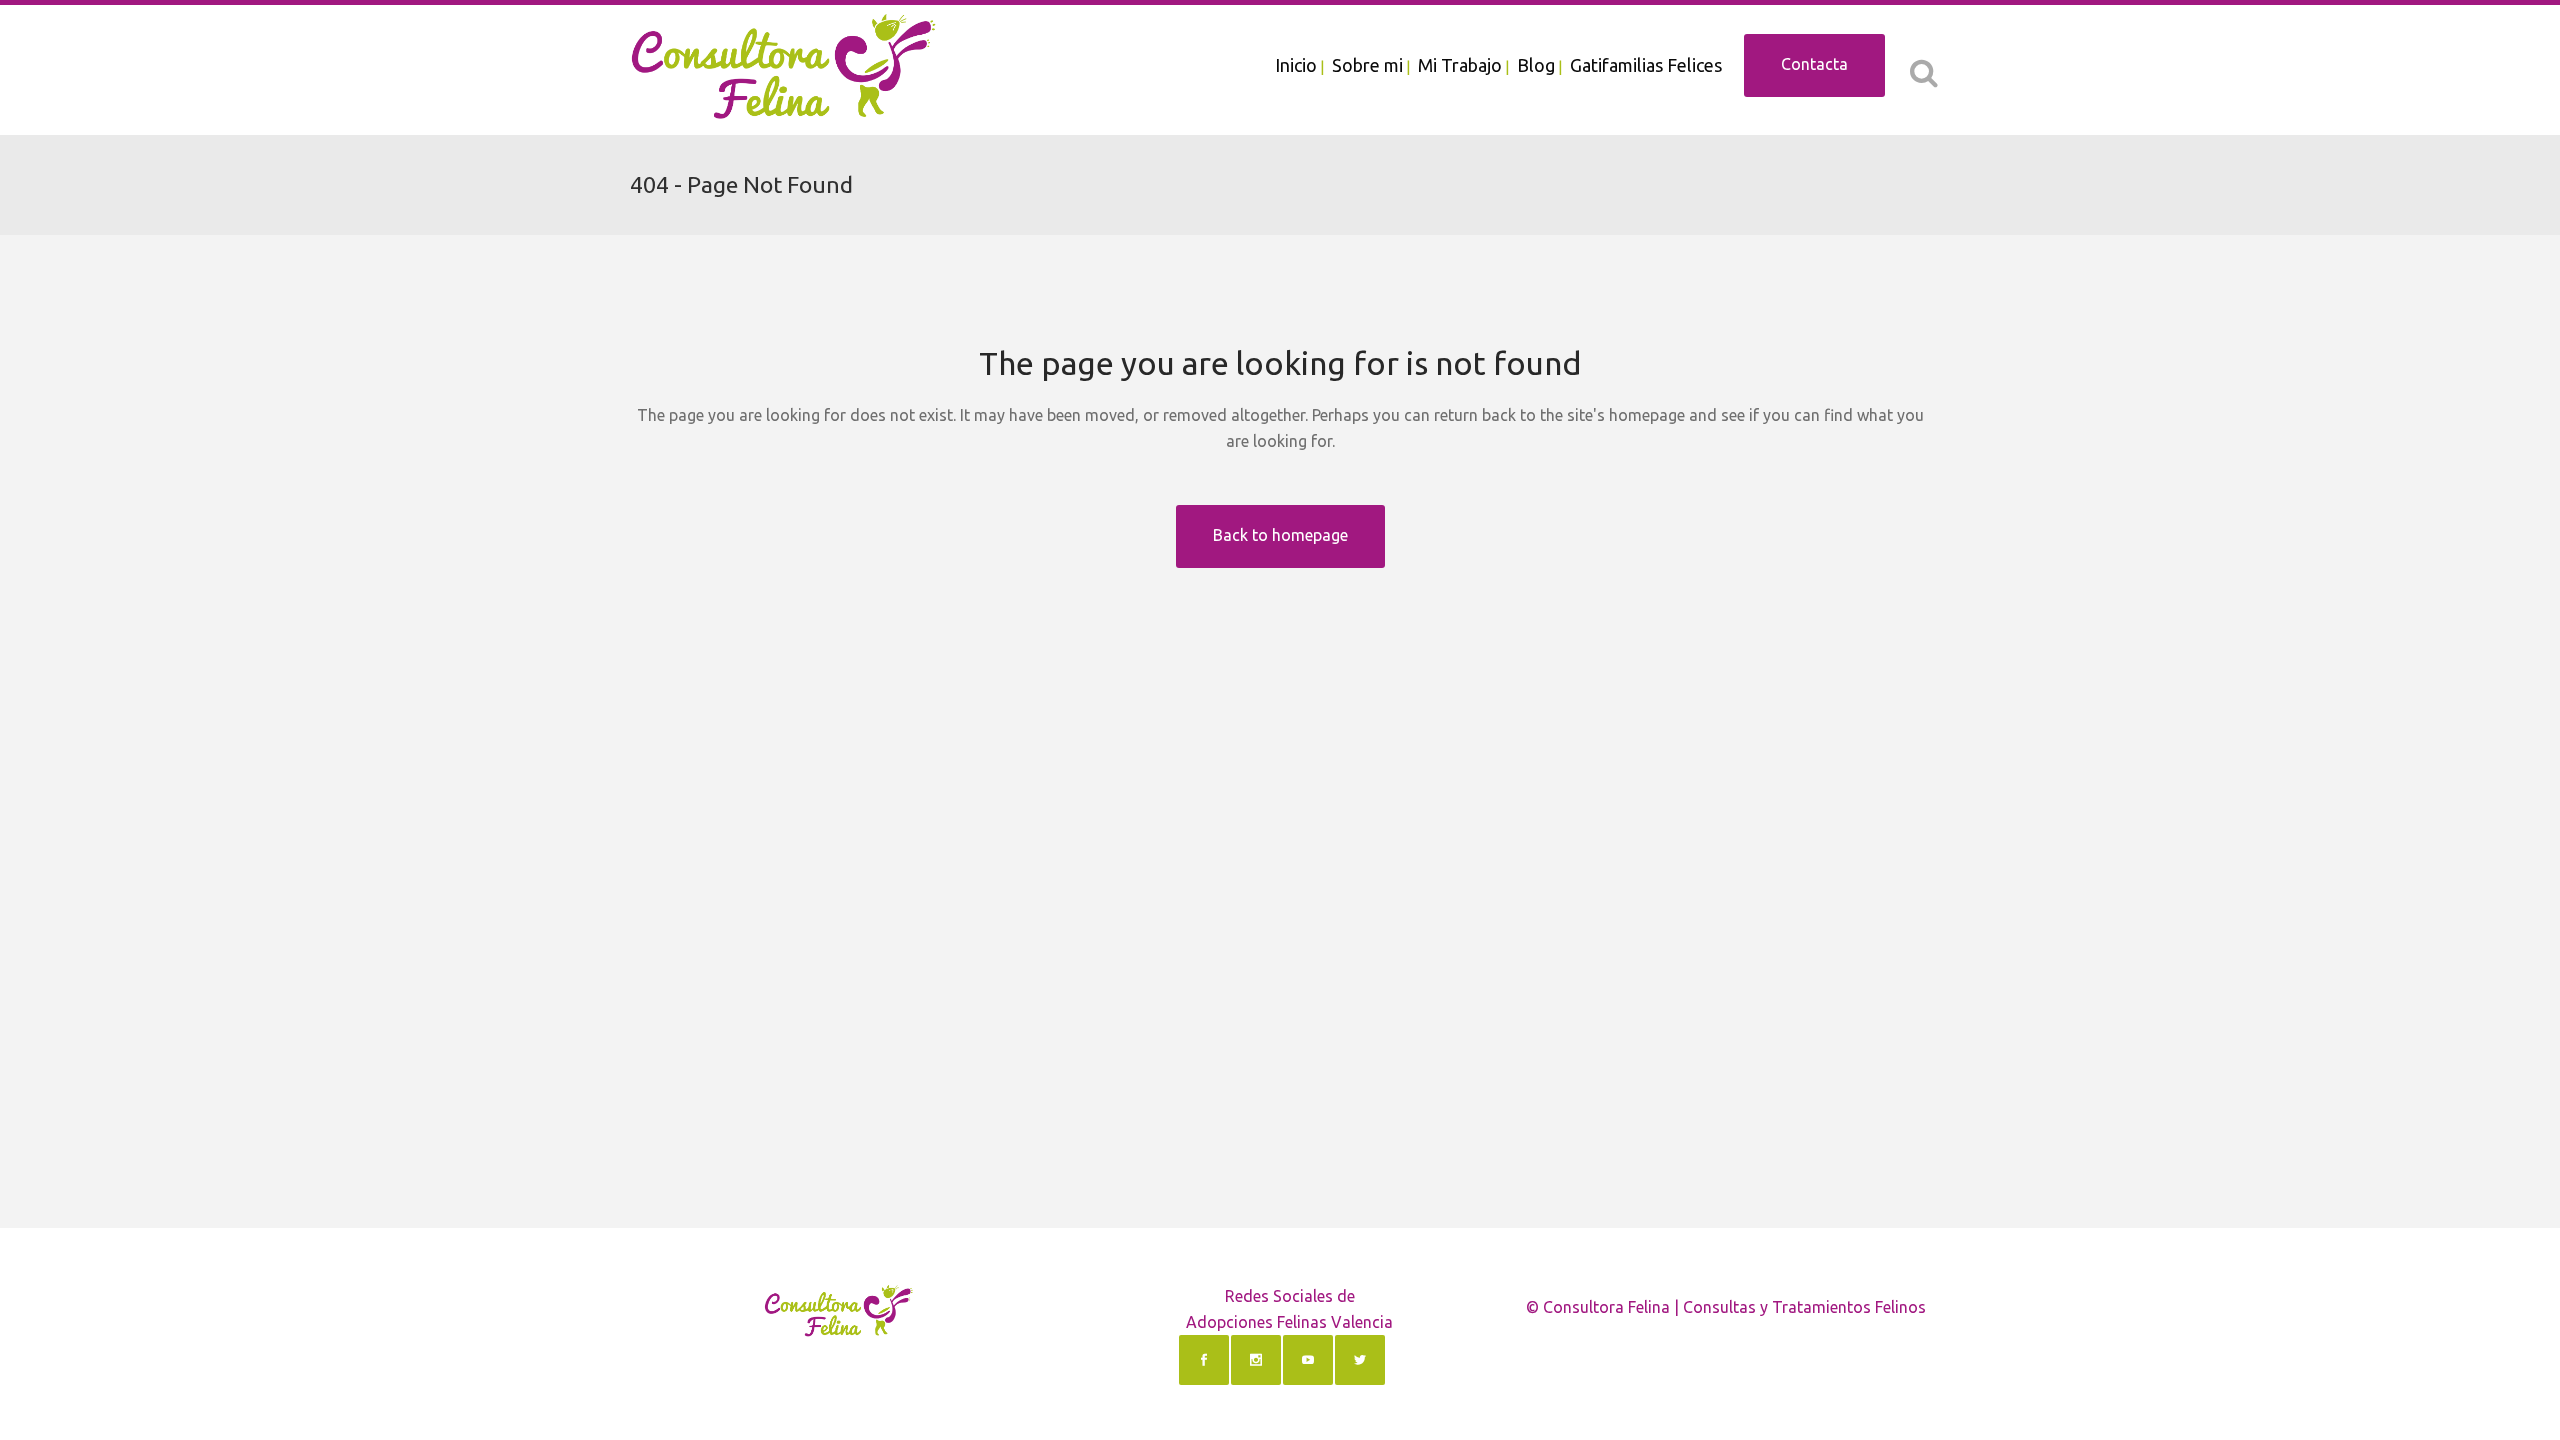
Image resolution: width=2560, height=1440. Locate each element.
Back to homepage (1280, 535)
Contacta (1814, 64)
